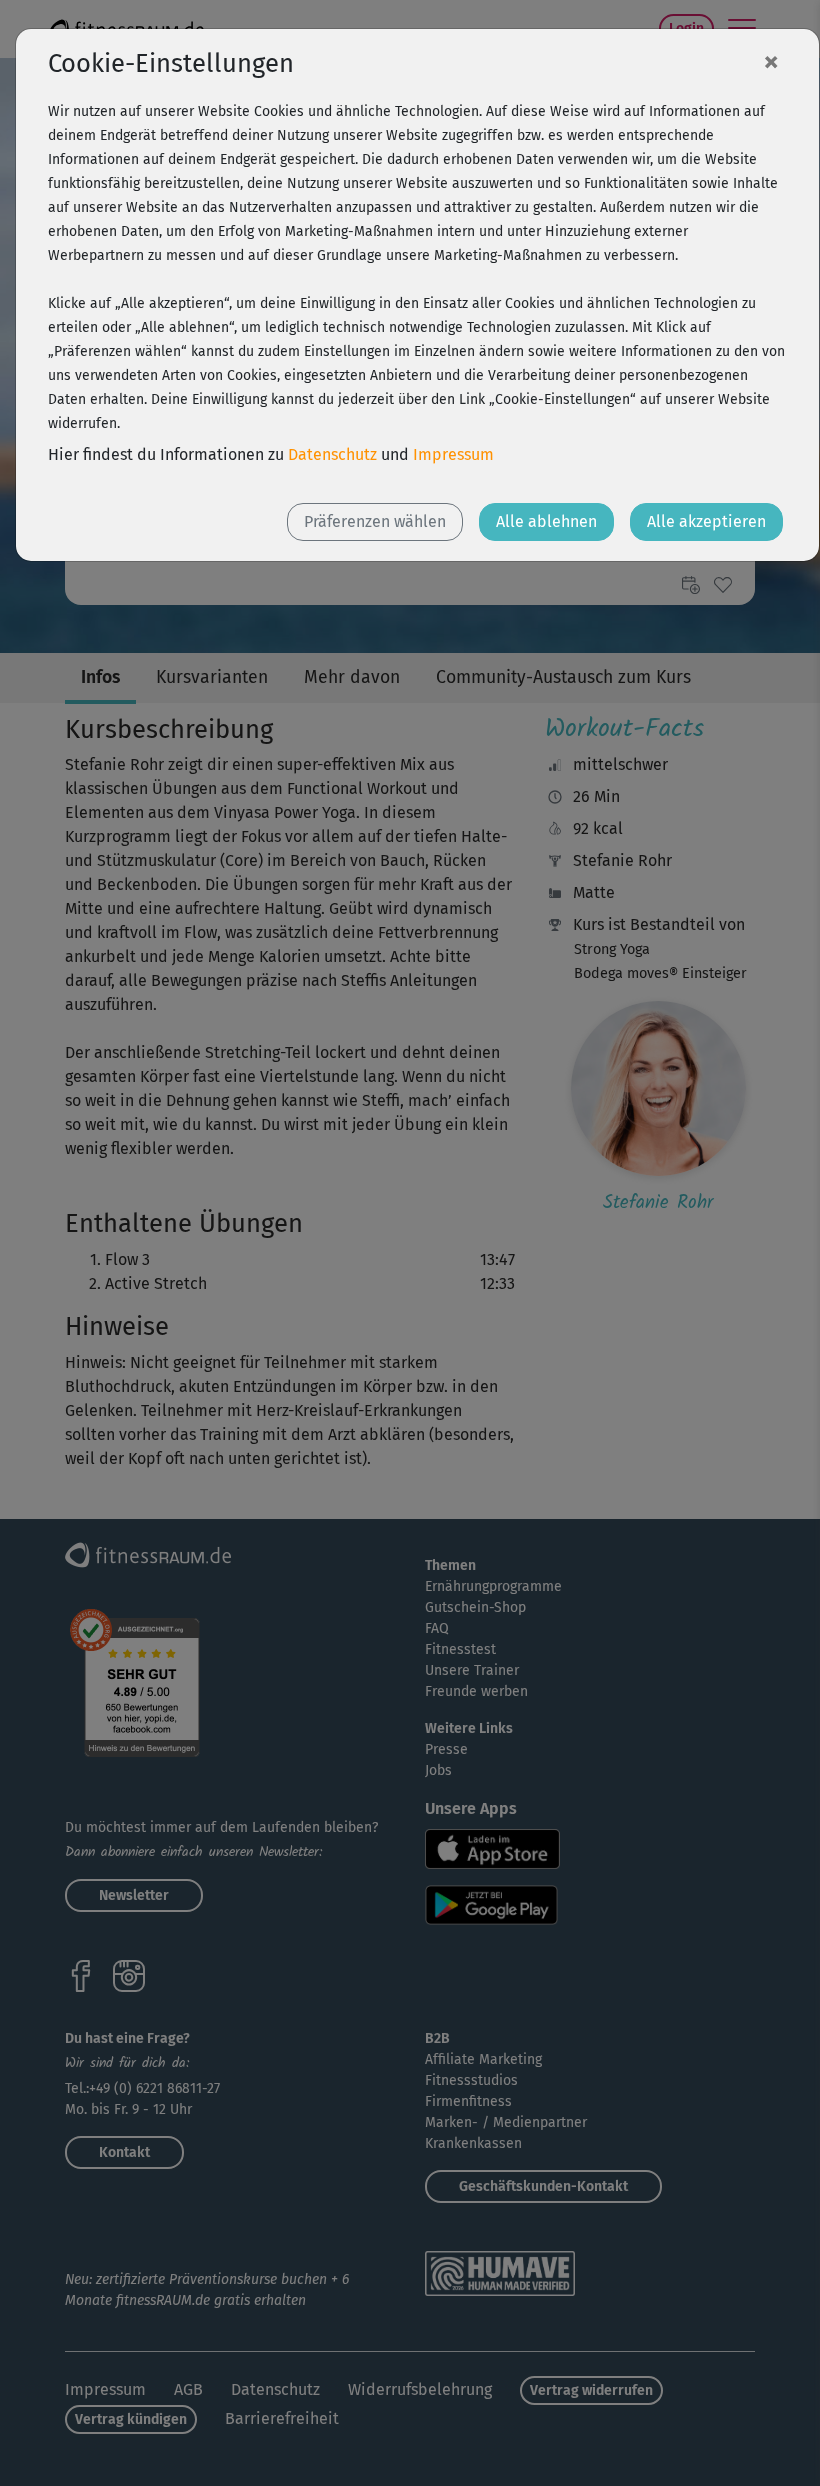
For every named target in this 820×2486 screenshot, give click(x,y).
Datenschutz (332, 454)
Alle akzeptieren (706, 521)
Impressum (453, 454)
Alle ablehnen (546, 521)
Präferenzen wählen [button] (375, 521)
